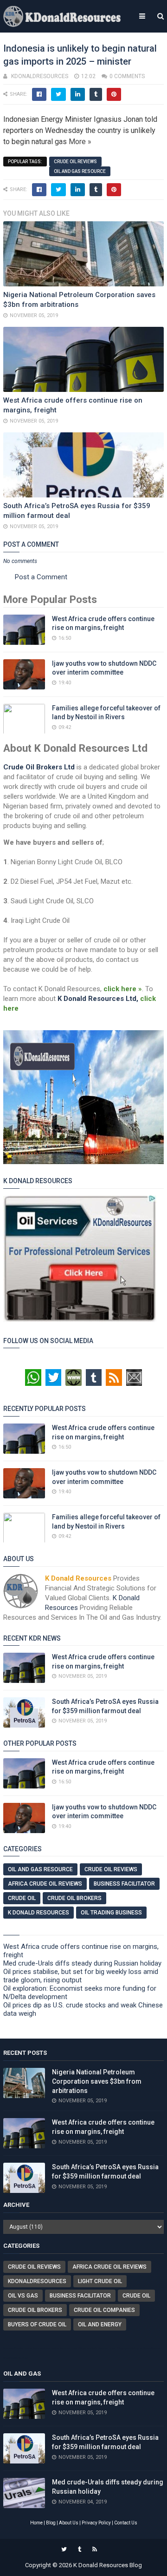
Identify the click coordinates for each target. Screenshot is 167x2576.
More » (80, 142)
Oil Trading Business (111, 1913)
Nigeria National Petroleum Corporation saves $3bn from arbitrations (97, 2081)
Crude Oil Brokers (74, 1898)
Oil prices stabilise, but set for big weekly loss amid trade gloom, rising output (81, 1976)
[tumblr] (80, 2550)
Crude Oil (22, 1898)
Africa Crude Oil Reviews (45, 1884)
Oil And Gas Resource (80, 171)
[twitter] (64, 2550)
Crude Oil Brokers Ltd (39, 767)
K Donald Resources (39, 1913)
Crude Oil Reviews (75, 162)
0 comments (127, 76)
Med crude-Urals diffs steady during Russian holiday (82, 1963)
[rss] (95, 2550)
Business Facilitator (124, 1884)
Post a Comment (41, 577)
